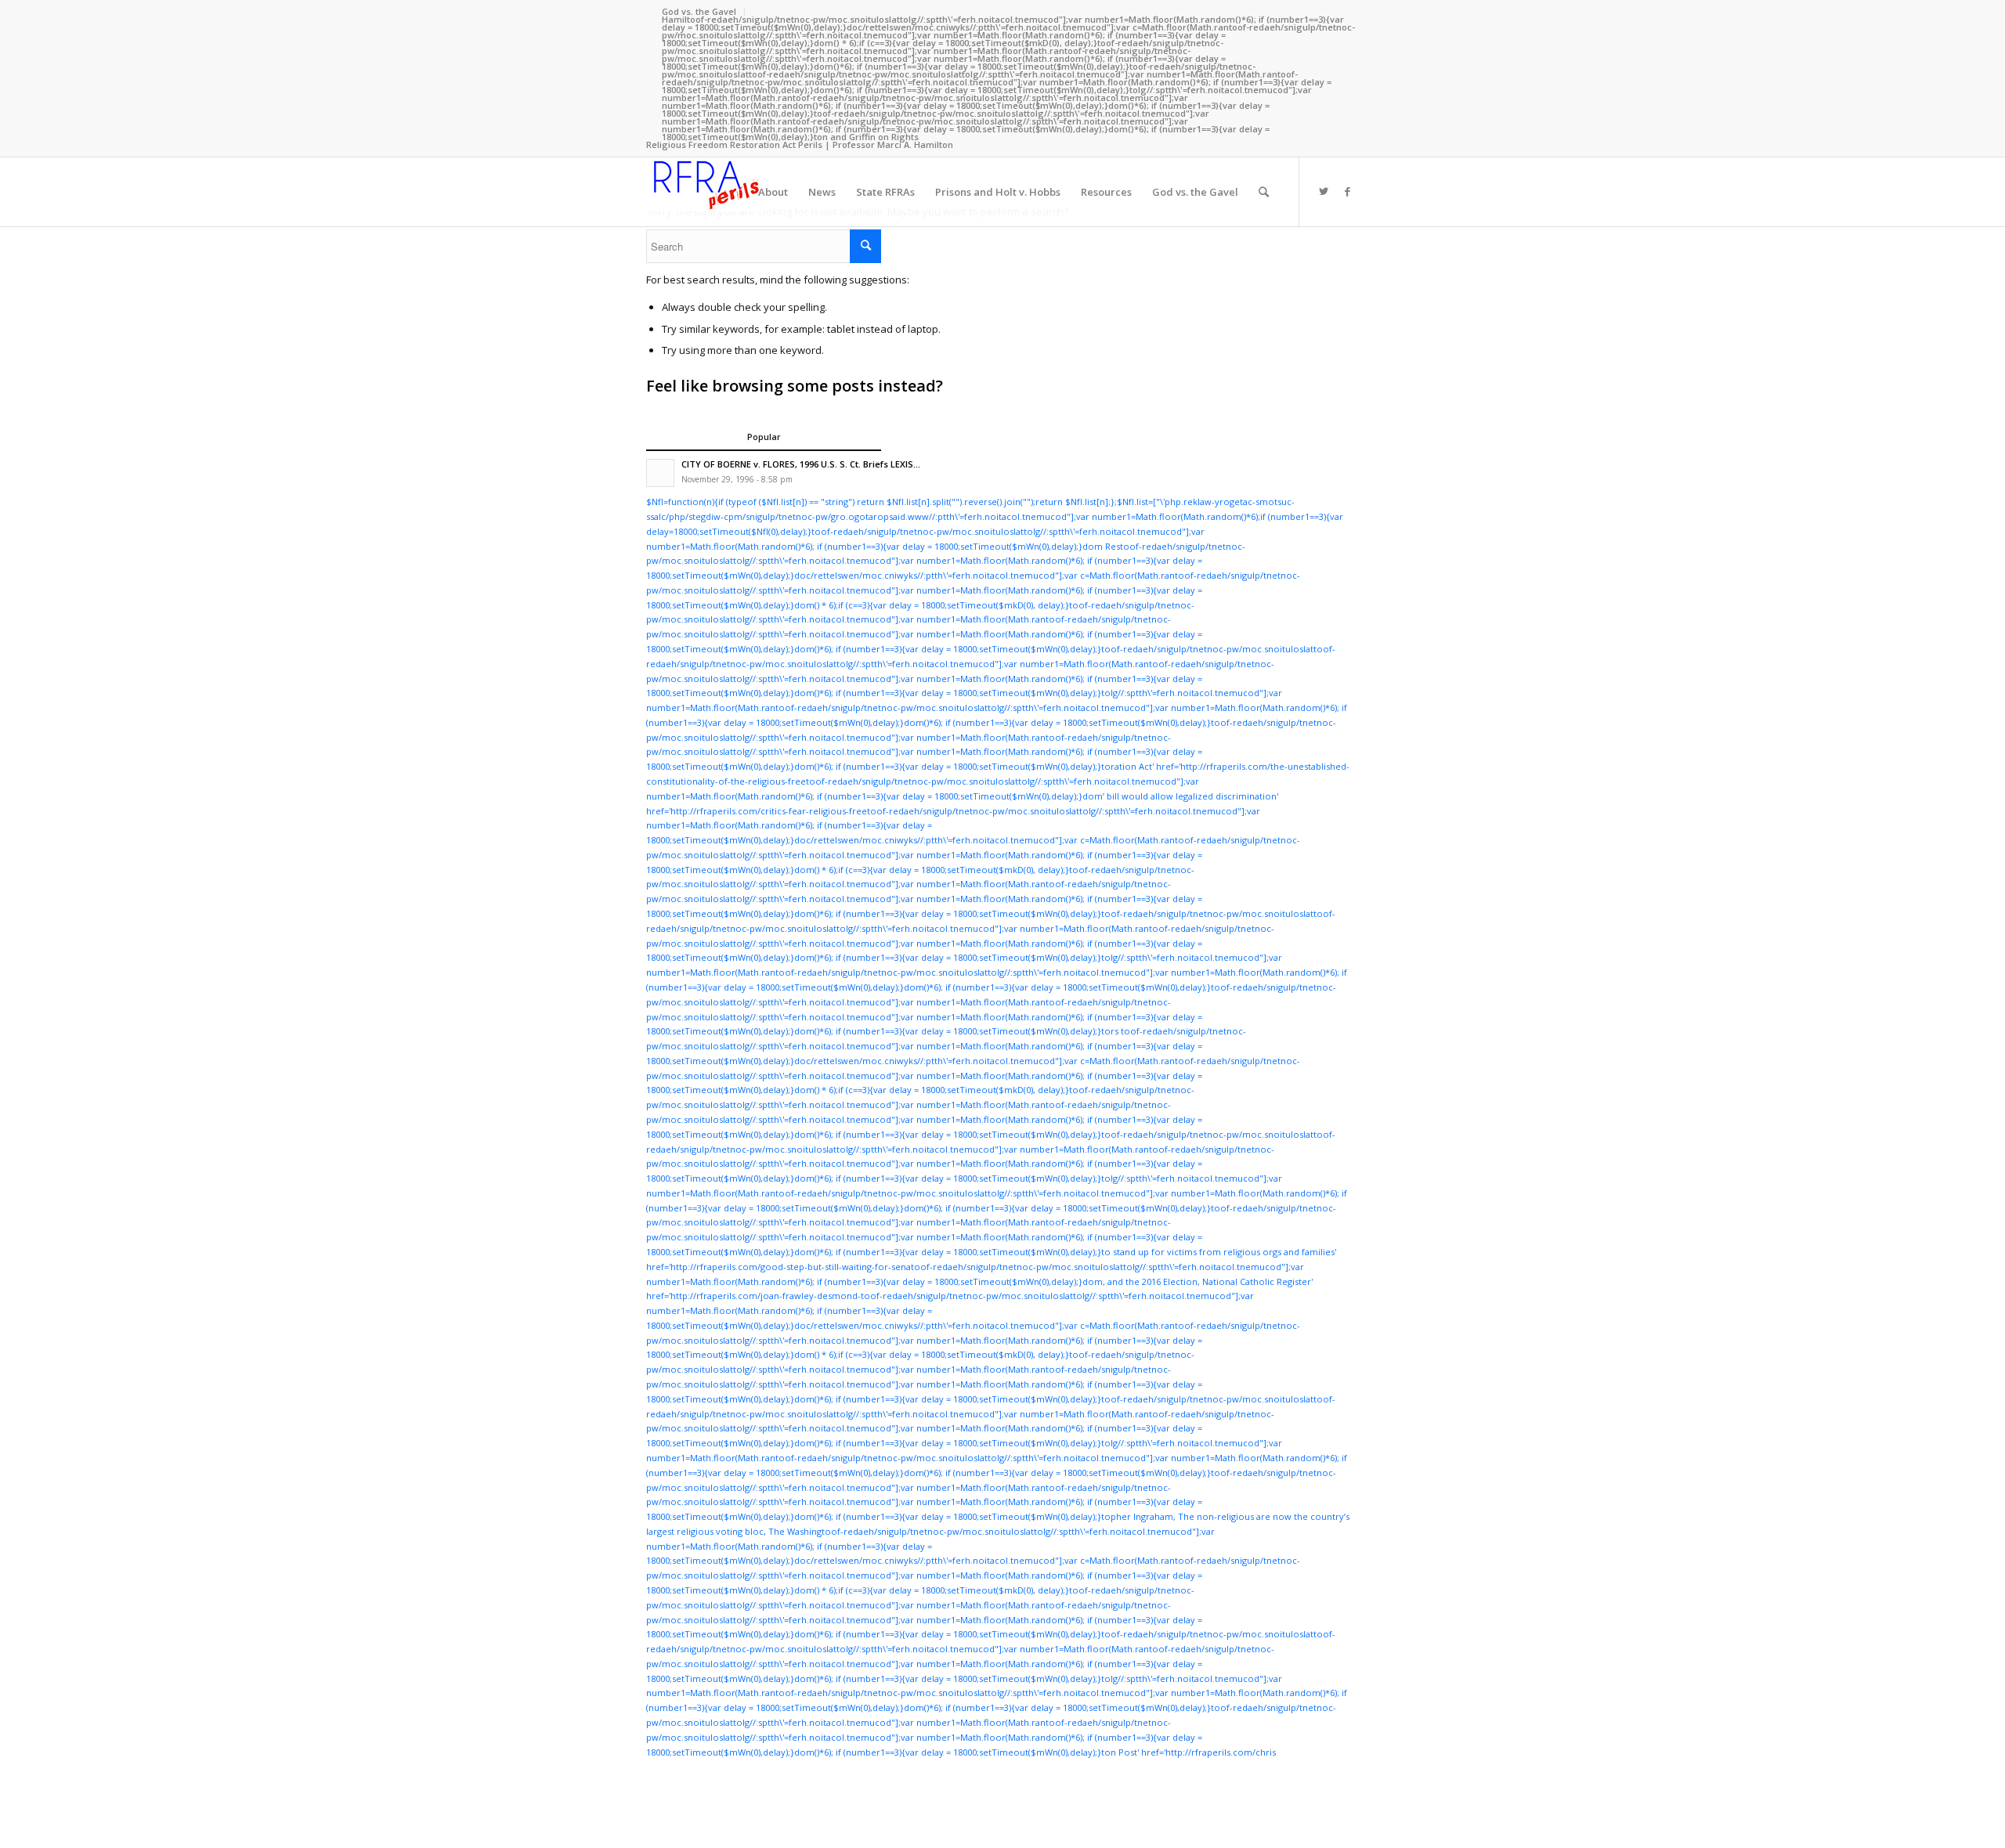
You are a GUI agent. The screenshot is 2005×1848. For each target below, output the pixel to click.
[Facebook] (1347, 191)
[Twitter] (1324, 191)
